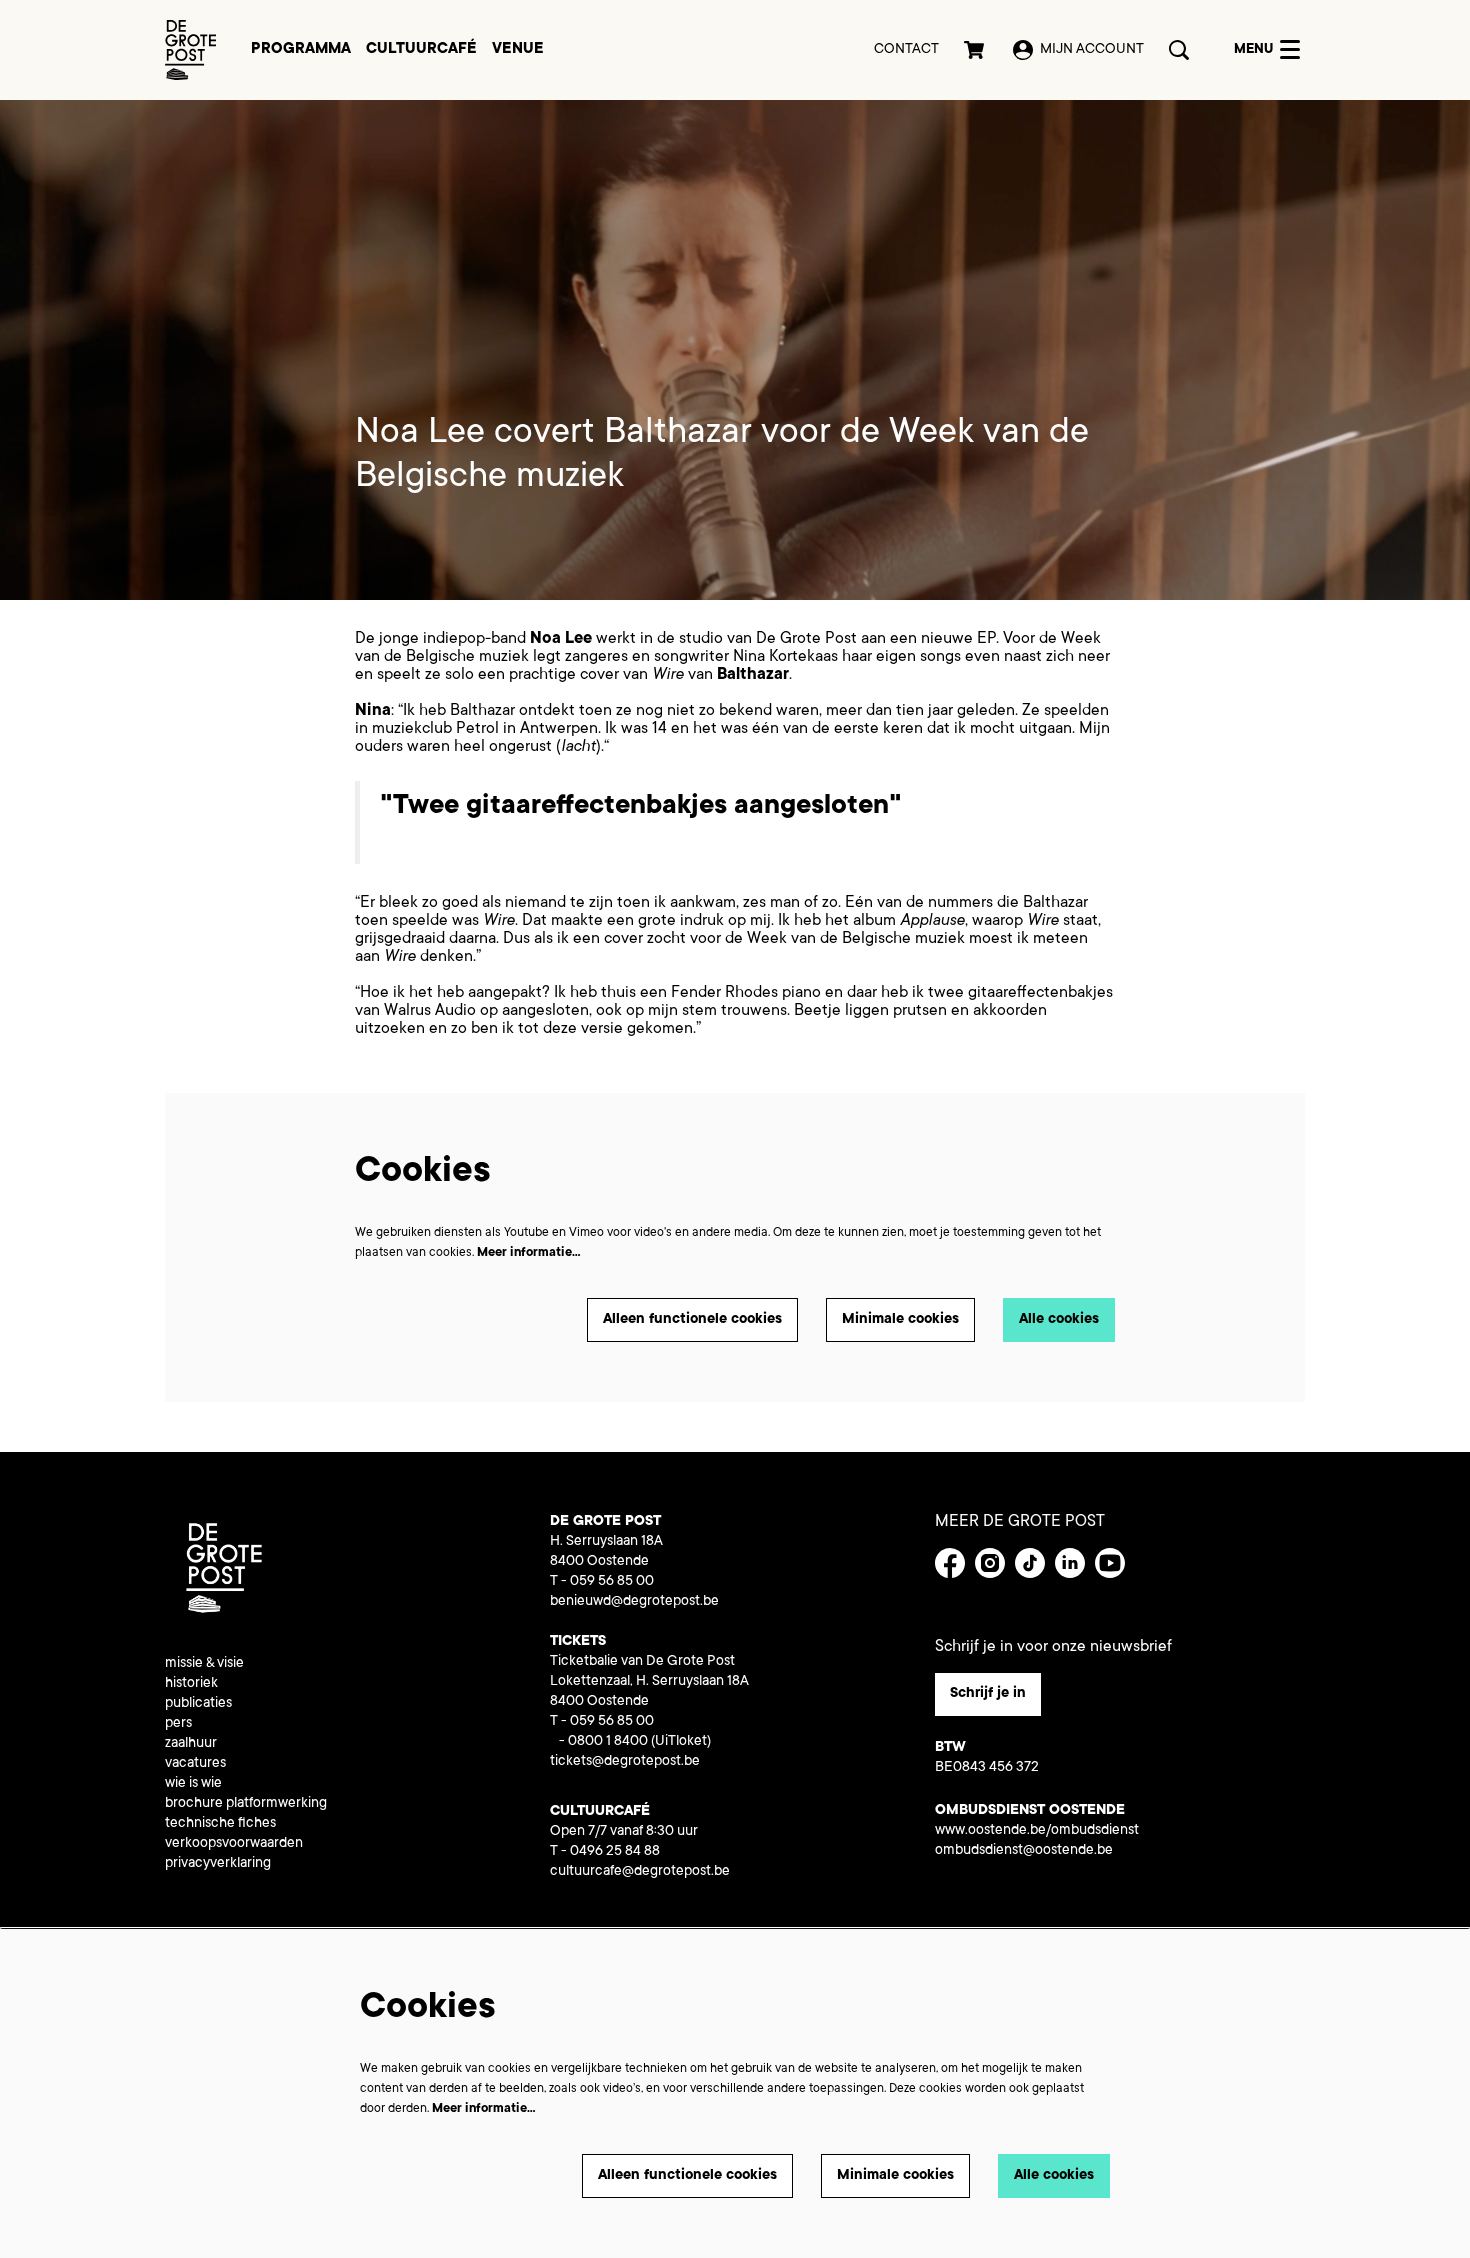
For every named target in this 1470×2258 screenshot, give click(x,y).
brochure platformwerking (246, 1804)
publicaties (198, 1704)
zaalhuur (191, 1744)
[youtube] (1110, 1563)
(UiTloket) (681, 1742)
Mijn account (1092, 50)
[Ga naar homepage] (190, 50)
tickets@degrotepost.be (625, 1762)
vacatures (195, 1764)
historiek (191, 1684)
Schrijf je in (988, 1694)
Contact (906, 50)
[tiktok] (1030, 1563)
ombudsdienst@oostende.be (1024, 1851)
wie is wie (193, 1784)
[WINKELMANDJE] (976, 50)
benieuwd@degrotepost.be (634, 1602)
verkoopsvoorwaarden (234, 1844)
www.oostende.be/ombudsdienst (1037, 1831)
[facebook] (950, 1563)
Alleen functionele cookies (692, 1320)
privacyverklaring (218, 1864)
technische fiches (220, 1824)
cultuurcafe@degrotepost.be (640, 1872)
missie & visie (204, 1664)
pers (178, 1724)
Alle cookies (1059, 1320)
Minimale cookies (900, 1320)
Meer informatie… (529, 1253)
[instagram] (990, 1563)
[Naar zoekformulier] (1179, 50)
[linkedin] (1070, 1563)
